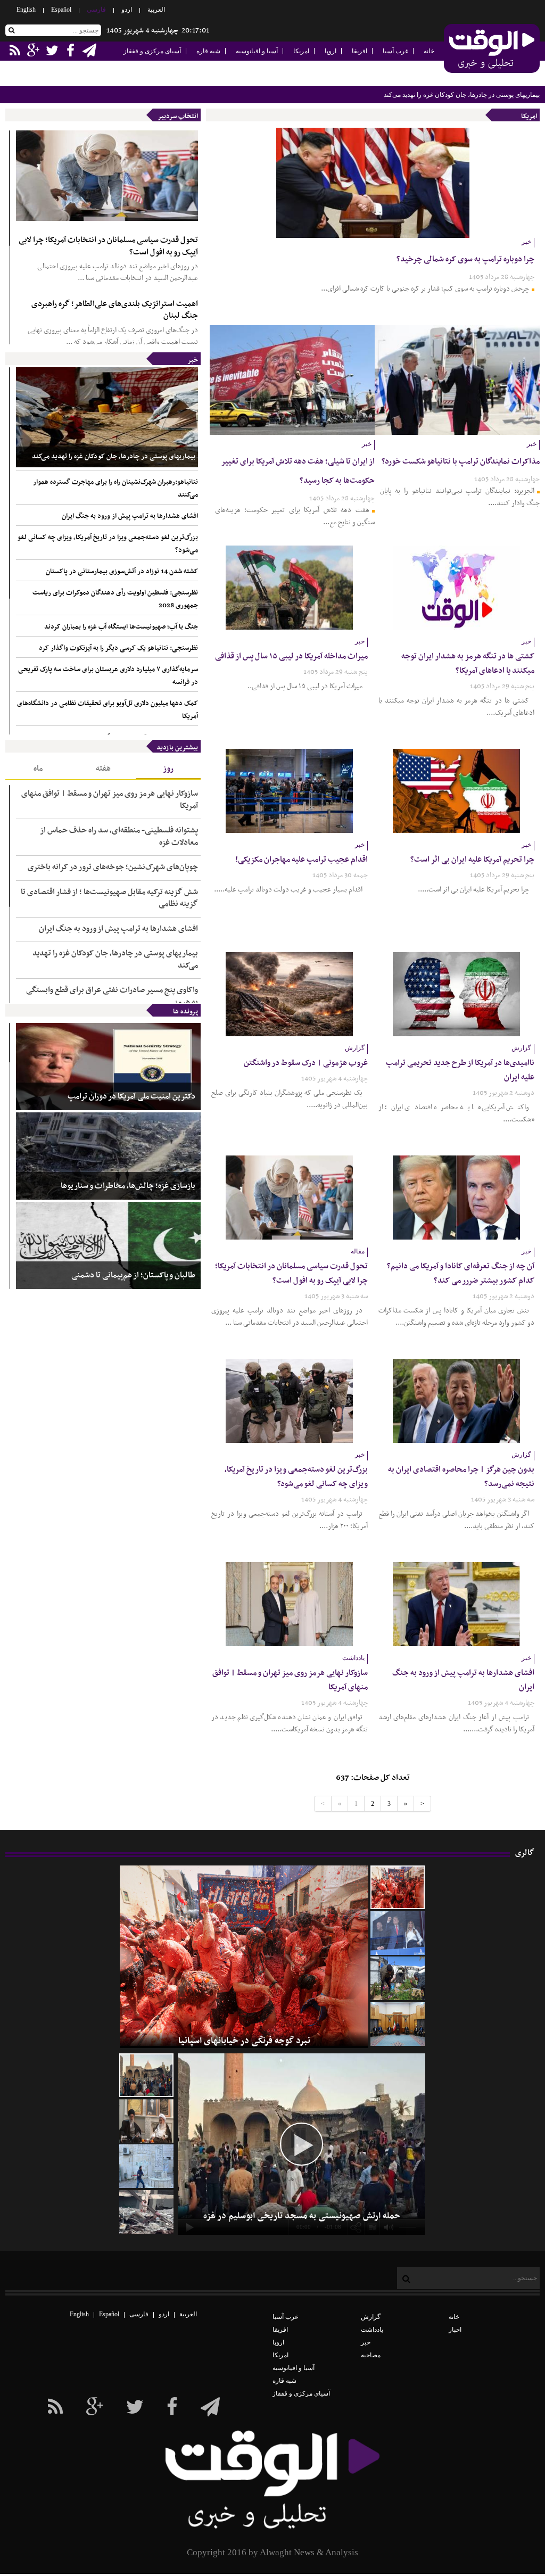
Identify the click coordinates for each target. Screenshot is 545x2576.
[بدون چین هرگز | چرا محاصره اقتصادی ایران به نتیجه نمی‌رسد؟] (456, 1401)
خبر (193, 360)
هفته (103, 769)
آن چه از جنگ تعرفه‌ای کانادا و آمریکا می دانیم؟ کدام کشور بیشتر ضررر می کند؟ (461, 1273)
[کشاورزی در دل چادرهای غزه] (398, 1978)
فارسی (96, 10)
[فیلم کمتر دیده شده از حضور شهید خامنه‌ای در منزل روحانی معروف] (146, 2121)
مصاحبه (371, 2355)
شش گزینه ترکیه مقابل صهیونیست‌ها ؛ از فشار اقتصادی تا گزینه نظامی (109, 898)
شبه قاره (208, 51)
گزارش (371, 2317)
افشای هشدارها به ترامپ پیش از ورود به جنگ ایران (130, 516)
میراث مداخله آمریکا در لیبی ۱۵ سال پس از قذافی (291, 656)
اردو (127, 10)
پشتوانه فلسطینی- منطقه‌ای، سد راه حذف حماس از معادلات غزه (119, 836)
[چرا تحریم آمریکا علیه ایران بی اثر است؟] (456, 791)
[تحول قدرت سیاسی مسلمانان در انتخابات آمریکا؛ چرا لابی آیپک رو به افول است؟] (107, 176)
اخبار (455, 2330)
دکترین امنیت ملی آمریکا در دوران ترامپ (131, 1097)
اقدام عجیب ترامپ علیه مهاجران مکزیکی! (302, 860)
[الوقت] (492, 49)
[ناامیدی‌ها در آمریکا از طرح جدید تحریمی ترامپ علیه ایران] (456, 994)
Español (61, 10)
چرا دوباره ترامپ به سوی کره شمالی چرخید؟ (465, 259)
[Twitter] (135, 2407)
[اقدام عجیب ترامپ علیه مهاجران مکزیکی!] (289, 791)
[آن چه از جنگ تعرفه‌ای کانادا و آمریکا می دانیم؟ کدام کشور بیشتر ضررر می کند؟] (456, 1198)
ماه (38, 769)
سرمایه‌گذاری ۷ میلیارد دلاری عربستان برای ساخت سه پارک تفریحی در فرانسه (108, 676)
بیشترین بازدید (177, 748)
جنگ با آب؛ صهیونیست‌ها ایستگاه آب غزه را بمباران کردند (121, 627)
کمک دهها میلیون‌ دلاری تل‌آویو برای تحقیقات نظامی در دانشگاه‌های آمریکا (108, 710)
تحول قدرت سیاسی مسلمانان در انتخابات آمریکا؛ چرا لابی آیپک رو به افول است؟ (108, 246)
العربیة (156, 10)
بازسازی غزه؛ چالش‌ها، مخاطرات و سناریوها (128, 1186)
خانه (429, 51)
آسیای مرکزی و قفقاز (152, 51)
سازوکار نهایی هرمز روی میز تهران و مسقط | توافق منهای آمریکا (110, 800)
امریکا (301, 51)
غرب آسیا (395, 51)
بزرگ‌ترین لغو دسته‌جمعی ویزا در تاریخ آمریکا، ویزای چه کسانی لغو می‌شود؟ (108, 544)
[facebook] (210, 2407)
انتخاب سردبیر (178, 117)
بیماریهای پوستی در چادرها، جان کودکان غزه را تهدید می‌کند (462, 95)
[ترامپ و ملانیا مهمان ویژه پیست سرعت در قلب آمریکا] (398, 1933)
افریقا (360, 51)
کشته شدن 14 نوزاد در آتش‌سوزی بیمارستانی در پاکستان (122, 572)
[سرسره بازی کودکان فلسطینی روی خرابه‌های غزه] (146, 2212)
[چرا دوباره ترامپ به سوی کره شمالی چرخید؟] (373, 183)
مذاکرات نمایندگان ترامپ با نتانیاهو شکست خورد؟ (461, 461)
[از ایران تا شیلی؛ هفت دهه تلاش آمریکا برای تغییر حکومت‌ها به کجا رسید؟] (292, 380)
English (26, 10)
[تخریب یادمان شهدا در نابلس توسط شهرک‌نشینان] (146, 2166)
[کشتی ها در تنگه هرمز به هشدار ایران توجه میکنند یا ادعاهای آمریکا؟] (456, 588)
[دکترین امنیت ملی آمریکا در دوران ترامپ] (108, 1067)
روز (168, 769)
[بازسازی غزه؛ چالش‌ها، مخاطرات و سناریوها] (108, 1156)
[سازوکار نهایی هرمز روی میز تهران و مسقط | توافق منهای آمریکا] (289, 1604)
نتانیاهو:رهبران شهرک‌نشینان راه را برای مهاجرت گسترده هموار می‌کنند (115, 489)
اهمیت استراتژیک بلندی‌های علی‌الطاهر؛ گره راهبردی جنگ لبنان (115, 310)
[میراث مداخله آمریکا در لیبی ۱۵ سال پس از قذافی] (289, 588)
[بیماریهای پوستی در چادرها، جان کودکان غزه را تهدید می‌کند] (107, 417)
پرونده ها (185, 1012)
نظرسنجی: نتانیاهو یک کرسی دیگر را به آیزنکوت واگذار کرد (118, 648)
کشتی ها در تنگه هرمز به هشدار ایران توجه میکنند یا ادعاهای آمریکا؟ (468, 663)
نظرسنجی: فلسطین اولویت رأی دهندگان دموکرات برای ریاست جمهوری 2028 (115, 599)
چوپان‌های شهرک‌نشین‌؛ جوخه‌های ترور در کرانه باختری (113, 867)
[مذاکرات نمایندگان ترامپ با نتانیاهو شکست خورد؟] (457, 380)
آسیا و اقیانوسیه (257, 51)
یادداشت (372, 2330)
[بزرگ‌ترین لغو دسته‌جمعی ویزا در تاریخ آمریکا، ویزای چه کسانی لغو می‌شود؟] (289, 1401)
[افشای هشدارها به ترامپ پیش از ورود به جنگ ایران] (456, 1604)
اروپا (331, 51)
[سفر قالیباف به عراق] (398, 2024)
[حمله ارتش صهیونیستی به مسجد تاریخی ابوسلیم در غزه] (146, 2075)
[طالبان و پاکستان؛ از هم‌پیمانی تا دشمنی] (108, 1245)
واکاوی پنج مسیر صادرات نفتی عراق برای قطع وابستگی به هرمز (112, 996)
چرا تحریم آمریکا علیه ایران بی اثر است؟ (472, 860)
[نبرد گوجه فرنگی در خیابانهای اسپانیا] (398, 1887)
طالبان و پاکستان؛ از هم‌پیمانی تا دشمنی (133, 1275)
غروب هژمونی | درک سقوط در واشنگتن (306, 1063)
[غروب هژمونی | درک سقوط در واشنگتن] (289, 994)
